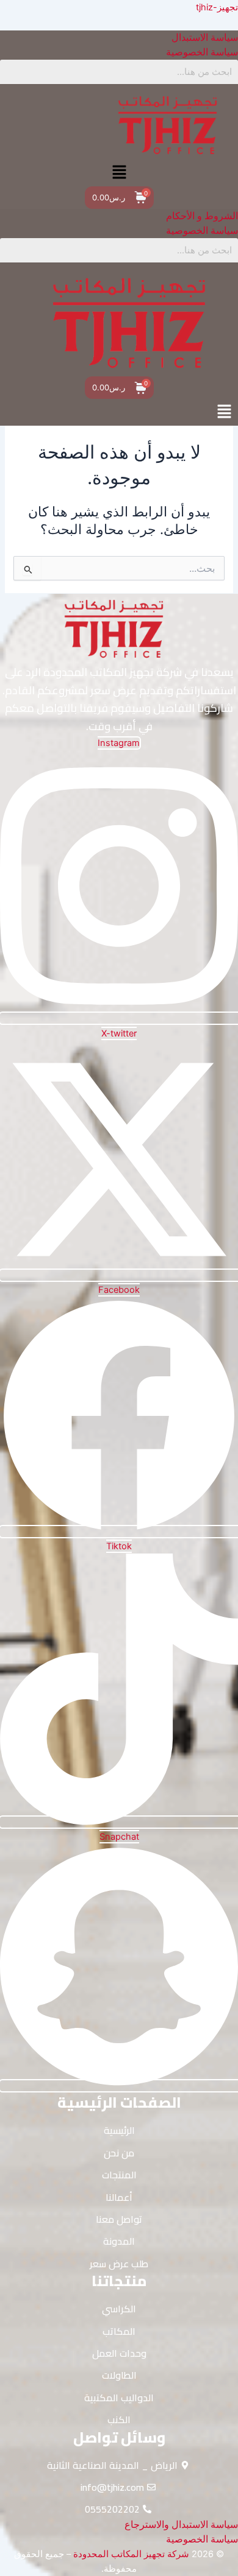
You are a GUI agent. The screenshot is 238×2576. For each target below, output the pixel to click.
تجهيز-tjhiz (217, 7)
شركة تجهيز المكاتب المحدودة (131, 2554)
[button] (119, 173)
